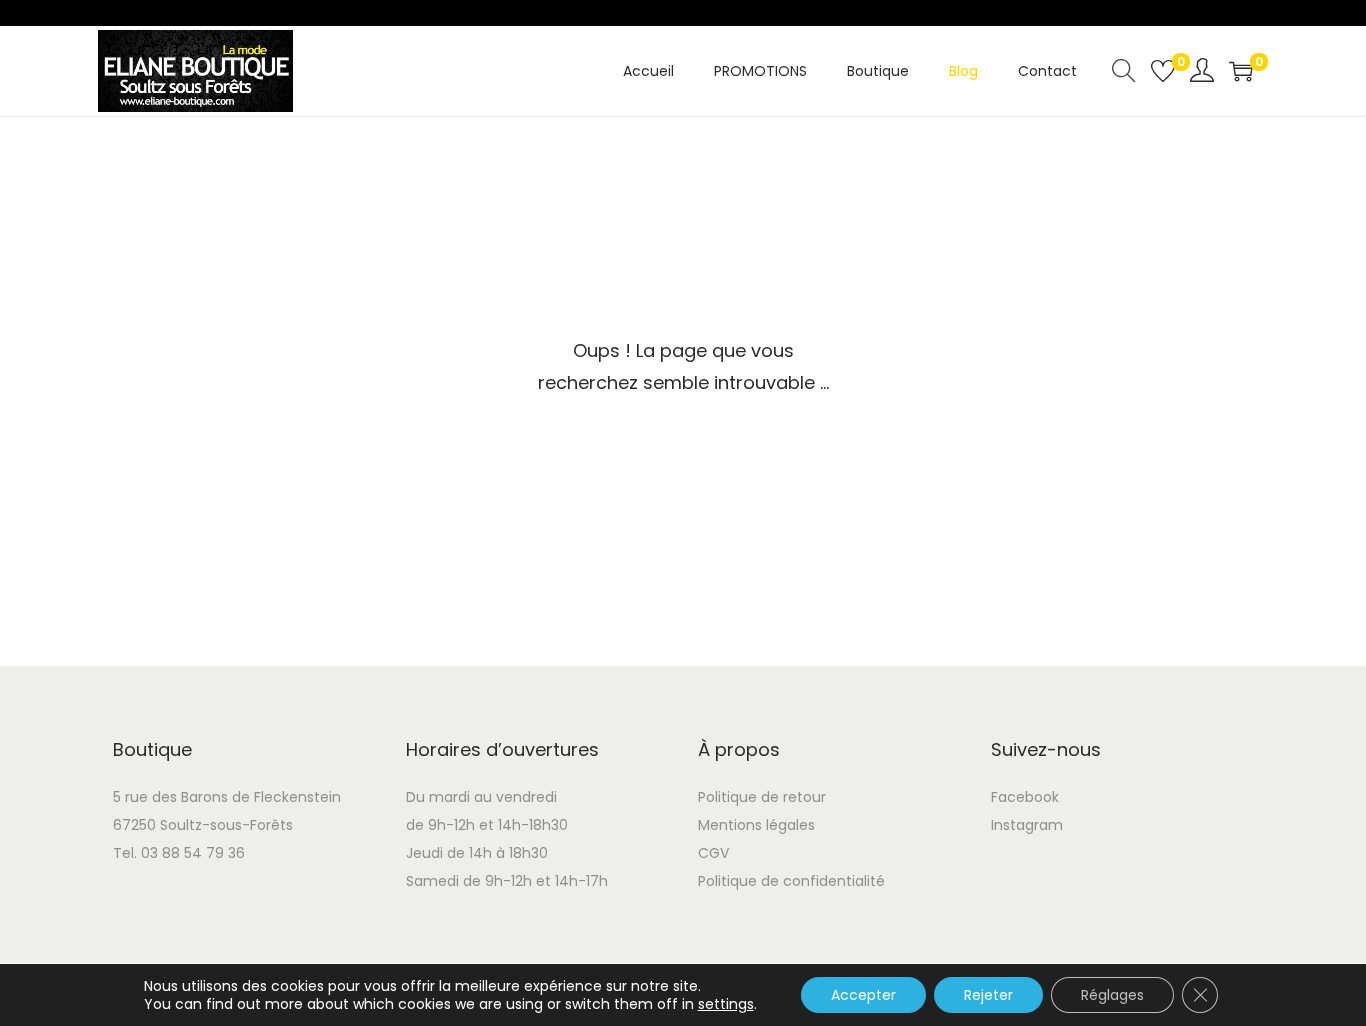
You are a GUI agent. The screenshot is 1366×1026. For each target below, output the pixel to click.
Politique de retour (762, 797)
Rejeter (988, 995)
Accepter (863, 995)
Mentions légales (756, 825)
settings (726, 1004)
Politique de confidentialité (791, 881)
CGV (713, 853)
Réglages (1112, 995)
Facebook (1025, 797)
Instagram (1027, 825)
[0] (1163, 71)
